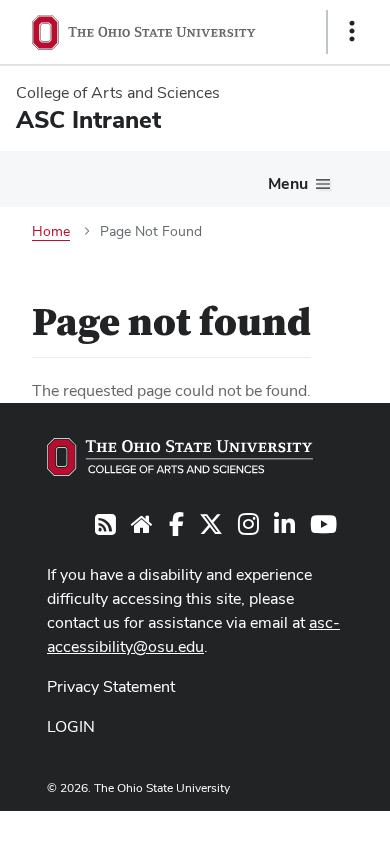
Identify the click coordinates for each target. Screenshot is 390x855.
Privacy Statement (111, 686)
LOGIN (71, 726)
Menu (288, 183)
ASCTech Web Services (281, 828)
